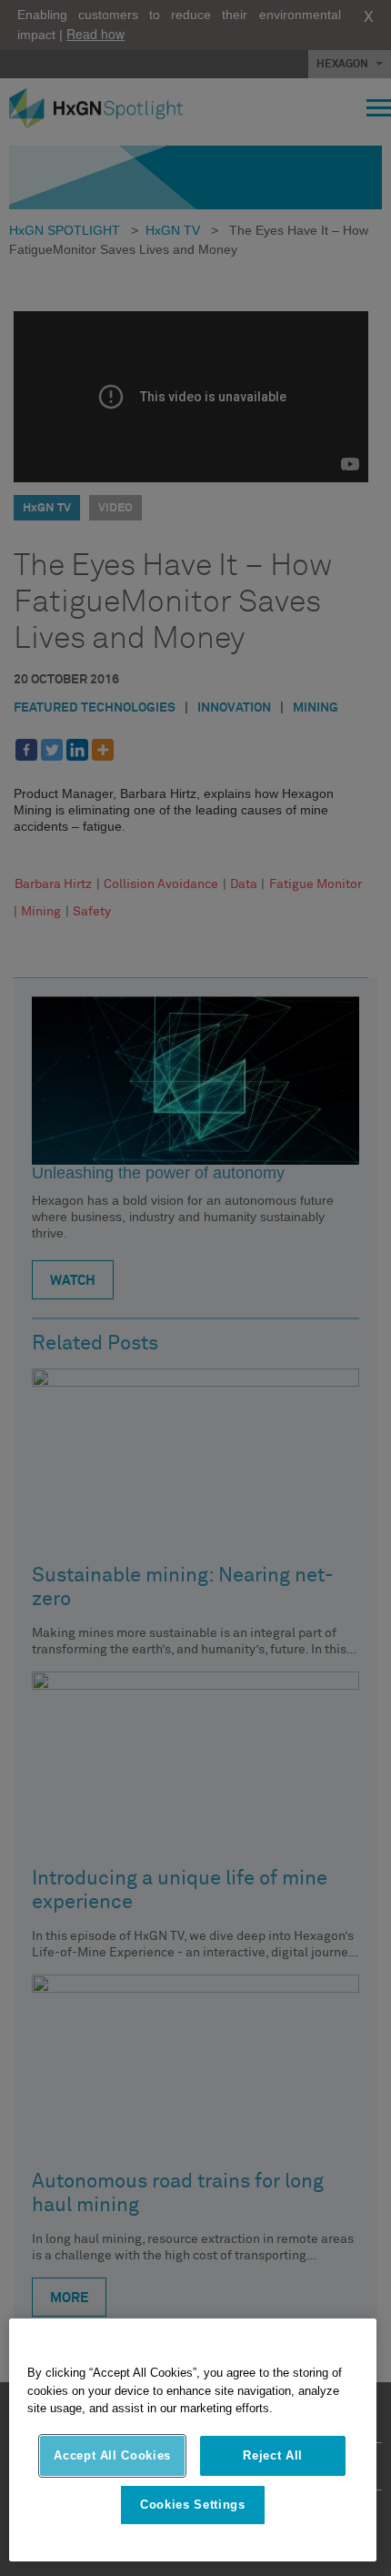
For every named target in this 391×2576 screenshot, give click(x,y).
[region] (193, 2440)
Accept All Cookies (112, 2455)
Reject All (273, 2455)
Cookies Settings (193, 2505)
